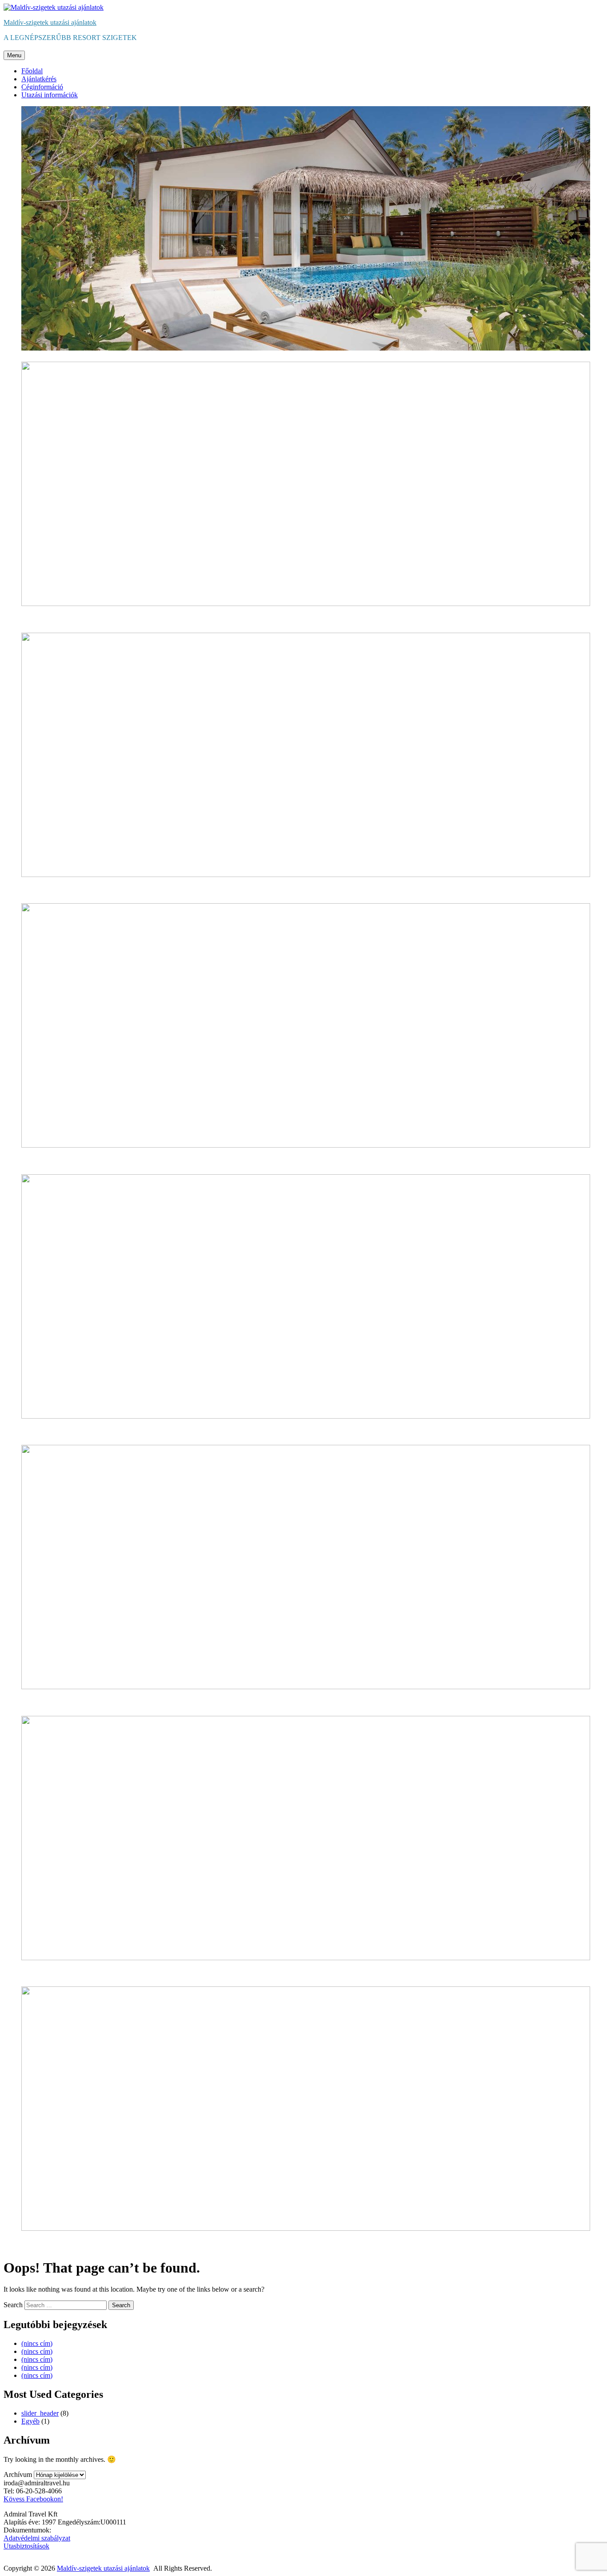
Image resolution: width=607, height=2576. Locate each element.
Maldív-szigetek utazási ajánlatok (50, 22)
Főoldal (32, 71)
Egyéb (30, 2421)
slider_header (40, 2413)
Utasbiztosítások (26, 2546)
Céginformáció (42, 87)
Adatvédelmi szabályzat (37, 2538)
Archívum (18, 2474)
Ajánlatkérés (39, 79)
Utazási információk (50, 95)
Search (13, 2305)
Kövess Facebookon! (33, 2499)
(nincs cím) (37, 2343)
